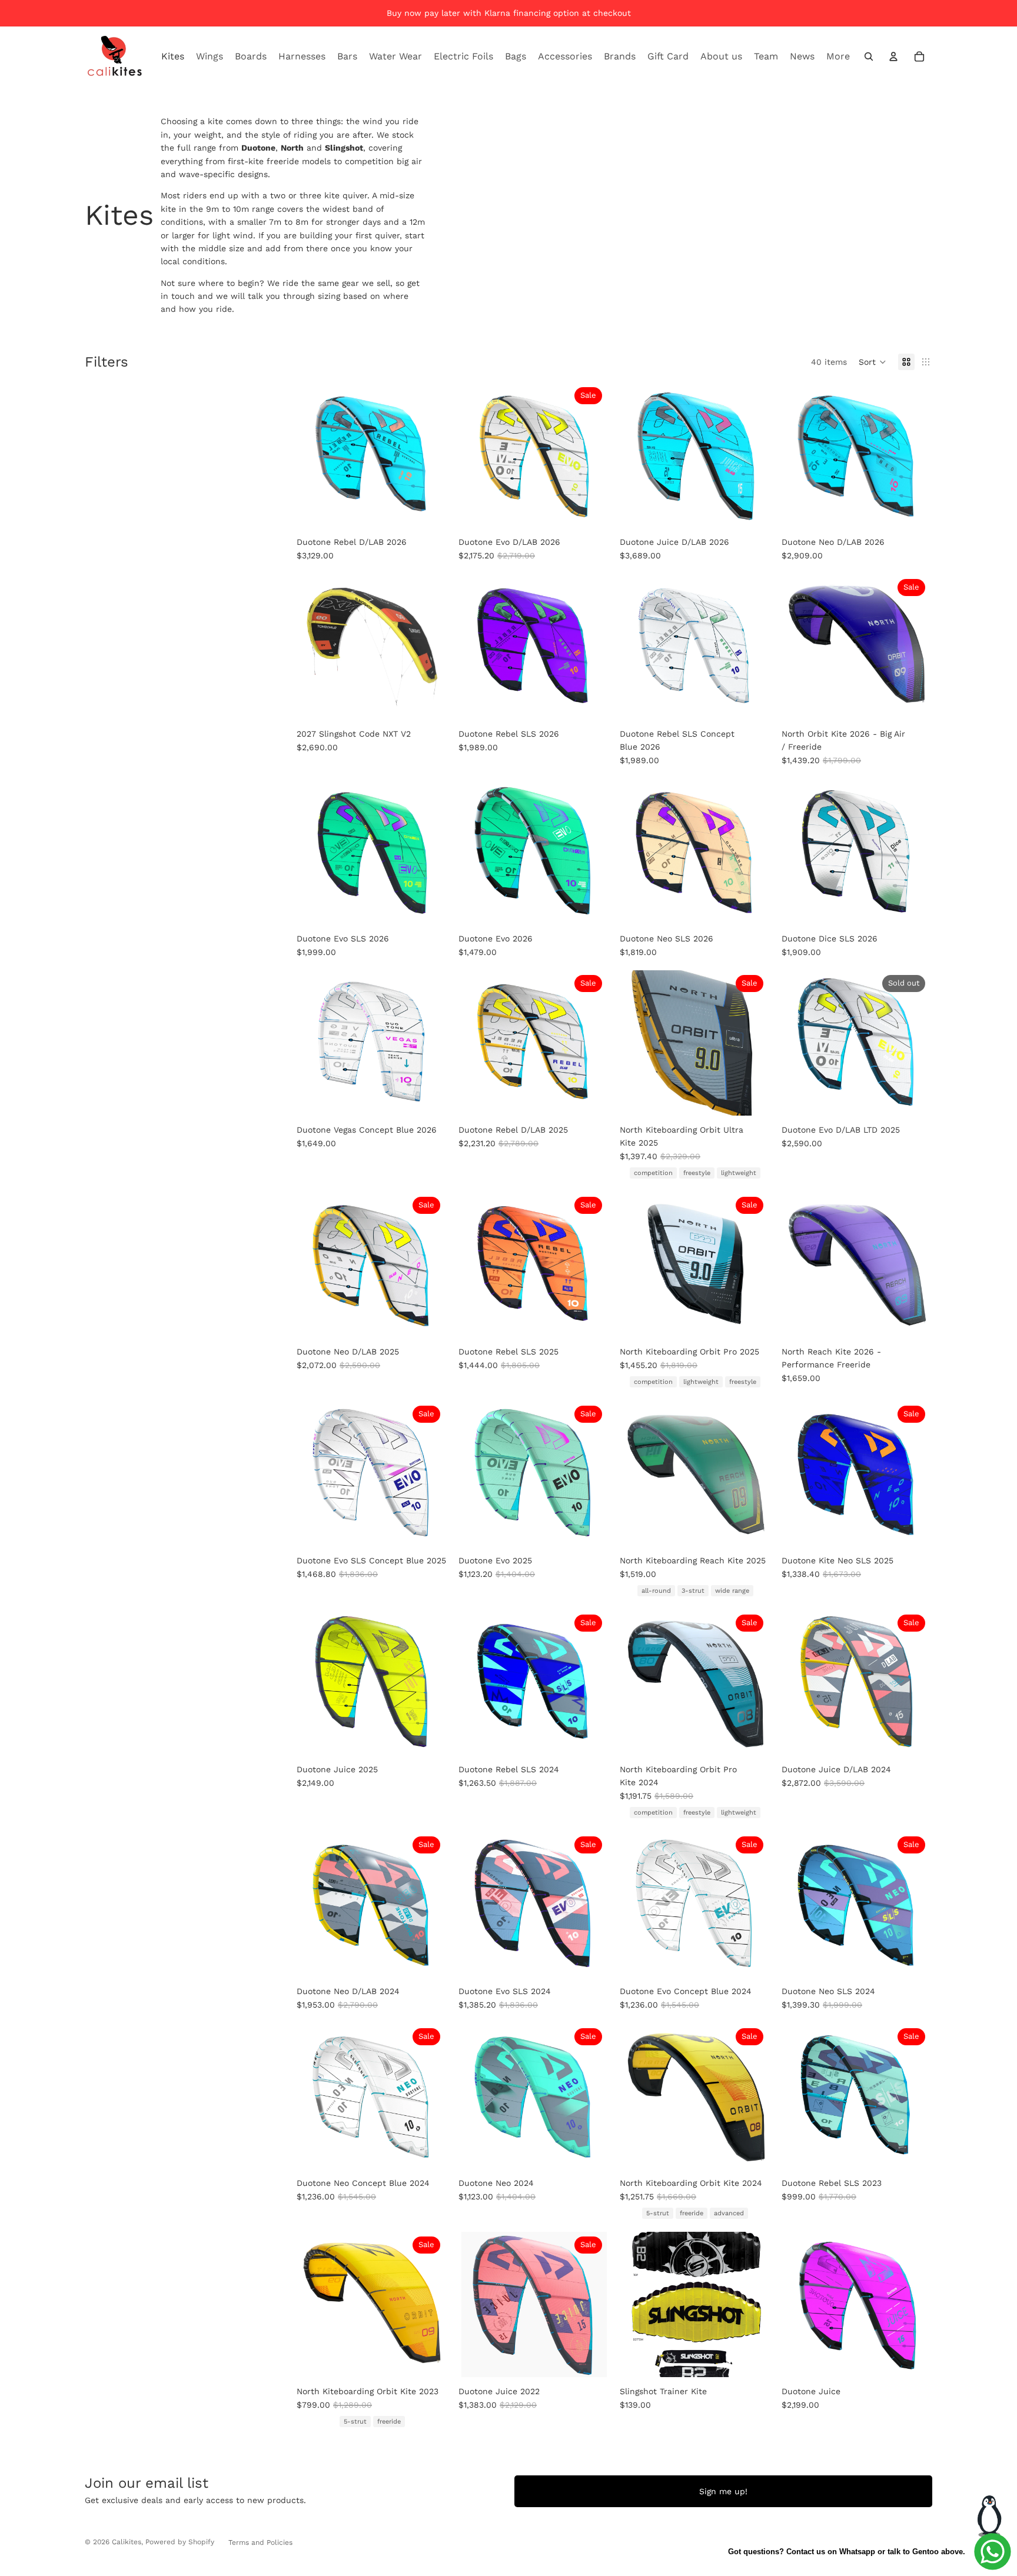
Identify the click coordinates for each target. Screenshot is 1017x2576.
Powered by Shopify (180, 2542)
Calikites (127, 2542)
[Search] (869, 56)
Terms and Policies (260, 2542)
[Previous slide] (313, 455)
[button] (873, 362)
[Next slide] (432, 455)
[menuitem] (838, 56)
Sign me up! (723, 2491)
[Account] (893, 56)
